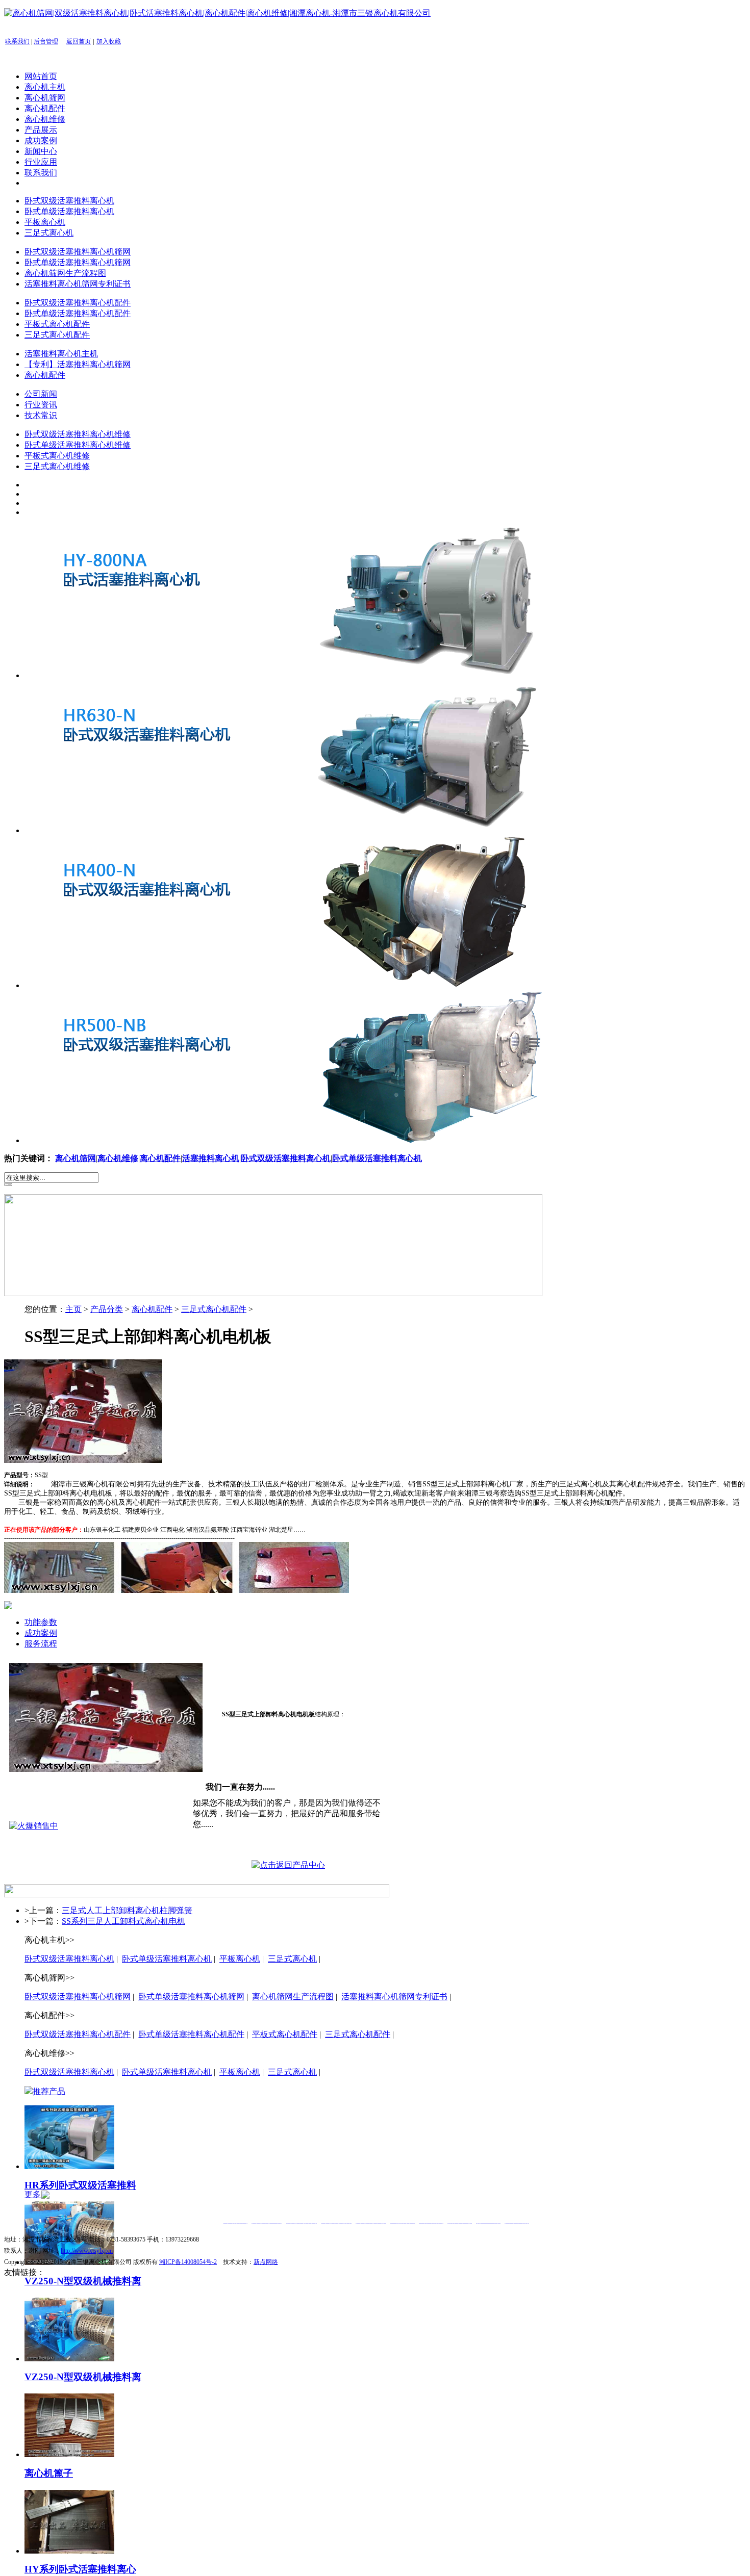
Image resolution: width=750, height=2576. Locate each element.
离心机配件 (45, 108)
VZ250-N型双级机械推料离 (83, 2281)
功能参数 (41, 1622)
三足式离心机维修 (57, 466)
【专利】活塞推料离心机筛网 (78, 364)
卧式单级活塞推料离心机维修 (78, 445)
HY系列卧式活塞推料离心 (80, 2569)
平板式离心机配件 (57, 324)
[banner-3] (303, 985)
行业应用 (41, 162)
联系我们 (17, 41)
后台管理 (46, 41)
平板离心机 (45, 222)
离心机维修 (45, 119)
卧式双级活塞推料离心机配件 (78, 303)
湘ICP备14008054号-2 (188, 2262)
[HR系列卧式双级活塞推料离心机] (69, 2166)
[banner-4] (303, 1140)
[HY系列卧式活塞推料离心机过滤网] (69, 2551)
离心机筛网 (45, 98)
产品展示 (41, 130)
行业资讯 (41, 405)
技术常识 (41, 415)
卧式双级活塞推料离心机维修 (78, 434)
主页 (73, 1309)
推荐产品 (49, 2091)
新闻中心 (41, 151)
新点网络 (266, 2262)
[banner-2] (303, 830)
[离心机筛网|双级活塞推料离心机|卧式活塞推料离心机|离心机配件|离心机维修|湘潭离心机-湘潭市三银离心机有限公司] (217, 13)
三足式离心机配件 (57, 335)
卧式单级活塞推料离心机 (69, 211)
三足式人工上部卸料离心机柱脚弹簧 (127, 1910)
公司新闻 (41, 394)
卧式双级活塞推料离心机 (69, 201)
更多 (34, 2194)
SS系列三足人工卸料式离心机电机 (123, 1921)
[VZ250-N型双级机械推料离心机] (69, 2359)
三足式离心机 (49, 233)
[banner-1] (303, 675)
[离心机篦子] (69, 2454)
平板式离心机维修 (57, 456)
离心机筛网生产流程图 (65, 273)
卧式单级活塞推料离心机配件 (78, 313)
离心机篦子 (49, 2473)
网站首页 (41, 76)
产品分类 (107, 1309)
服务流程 (41, 1644)
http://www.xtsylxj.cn (87, 2251)
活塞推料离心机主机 (61, 354)
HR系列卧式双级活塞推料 (80, 2185)
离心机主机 (45, 87)
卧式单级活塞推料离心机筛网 (78, 262)
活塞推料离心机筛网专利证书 (78, 284)
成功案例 (41, 140)
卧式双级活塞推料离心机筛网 (78, 252)
